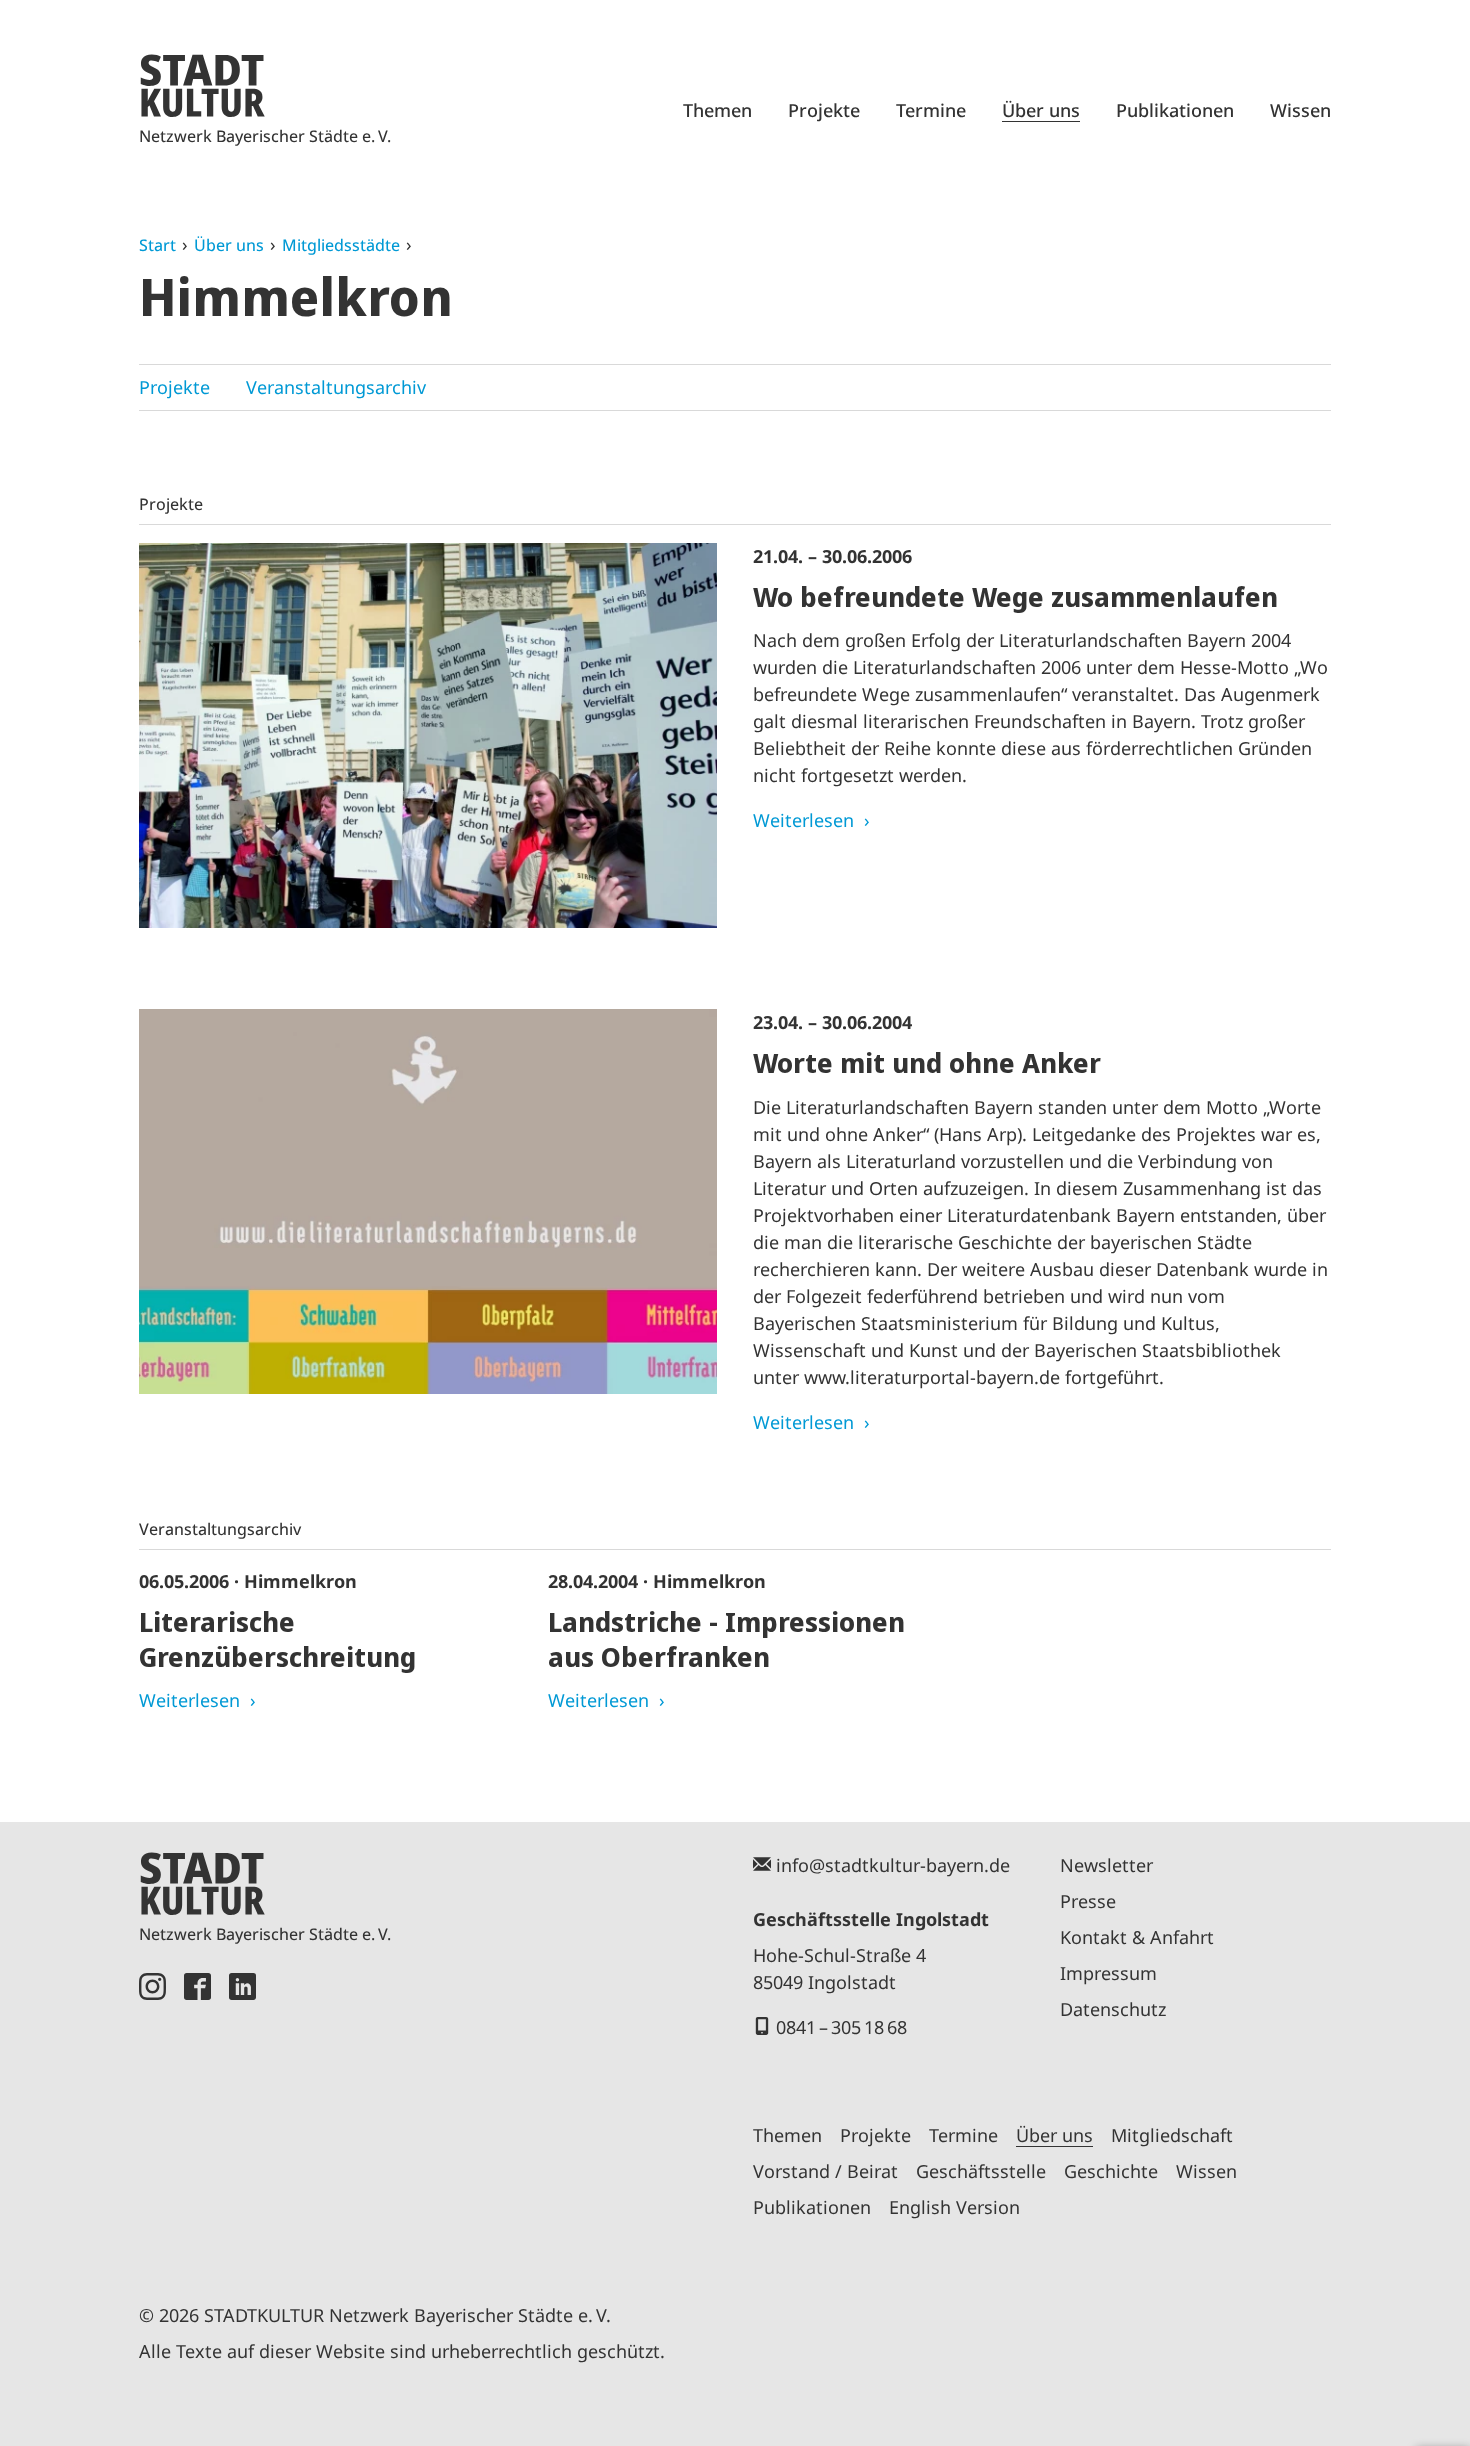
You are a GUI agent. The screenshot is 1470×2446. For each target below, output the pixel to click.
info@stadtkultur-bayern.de (893, 1865)
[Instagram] (152, 2115)
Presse (1088, 1901)
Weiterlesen (803, 820)
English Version (954, 2207)
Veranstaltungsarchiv (336, 387)
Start (157, 245)
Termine (931, 110)
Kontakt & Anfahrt (1137, 1937)
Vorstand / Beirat (825, 2171)
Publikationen (1175, 110)
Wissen (1300, 110)
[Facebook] (197, 2115)
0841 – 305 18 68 (841, 2027)
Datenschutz (1113, 2009)
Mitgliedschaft (1172, 2135)
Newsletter (1106, 1865)
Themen (717, 110)
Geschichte (1111, 2171)
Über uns (1041, 110)
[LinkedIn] (242, 2115)
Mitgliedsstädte (341, 245)
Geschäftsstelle (981, 2171)
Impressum (1108, 1973)
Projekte (824, 110)
